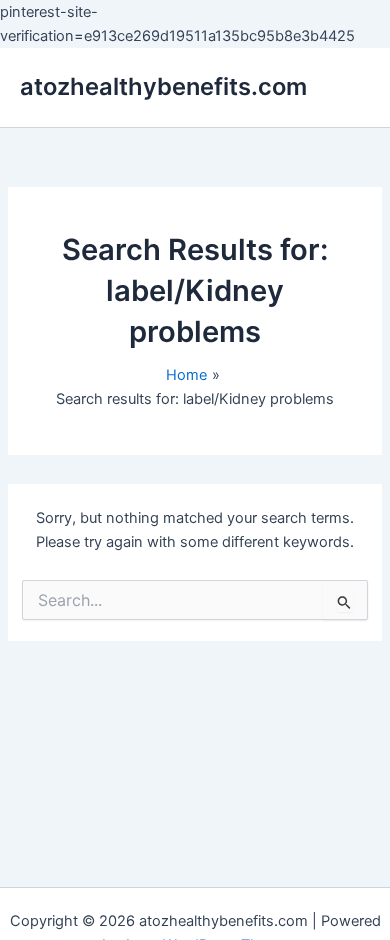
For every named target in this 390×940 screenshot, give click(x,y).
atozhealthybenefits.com (163, 86)
